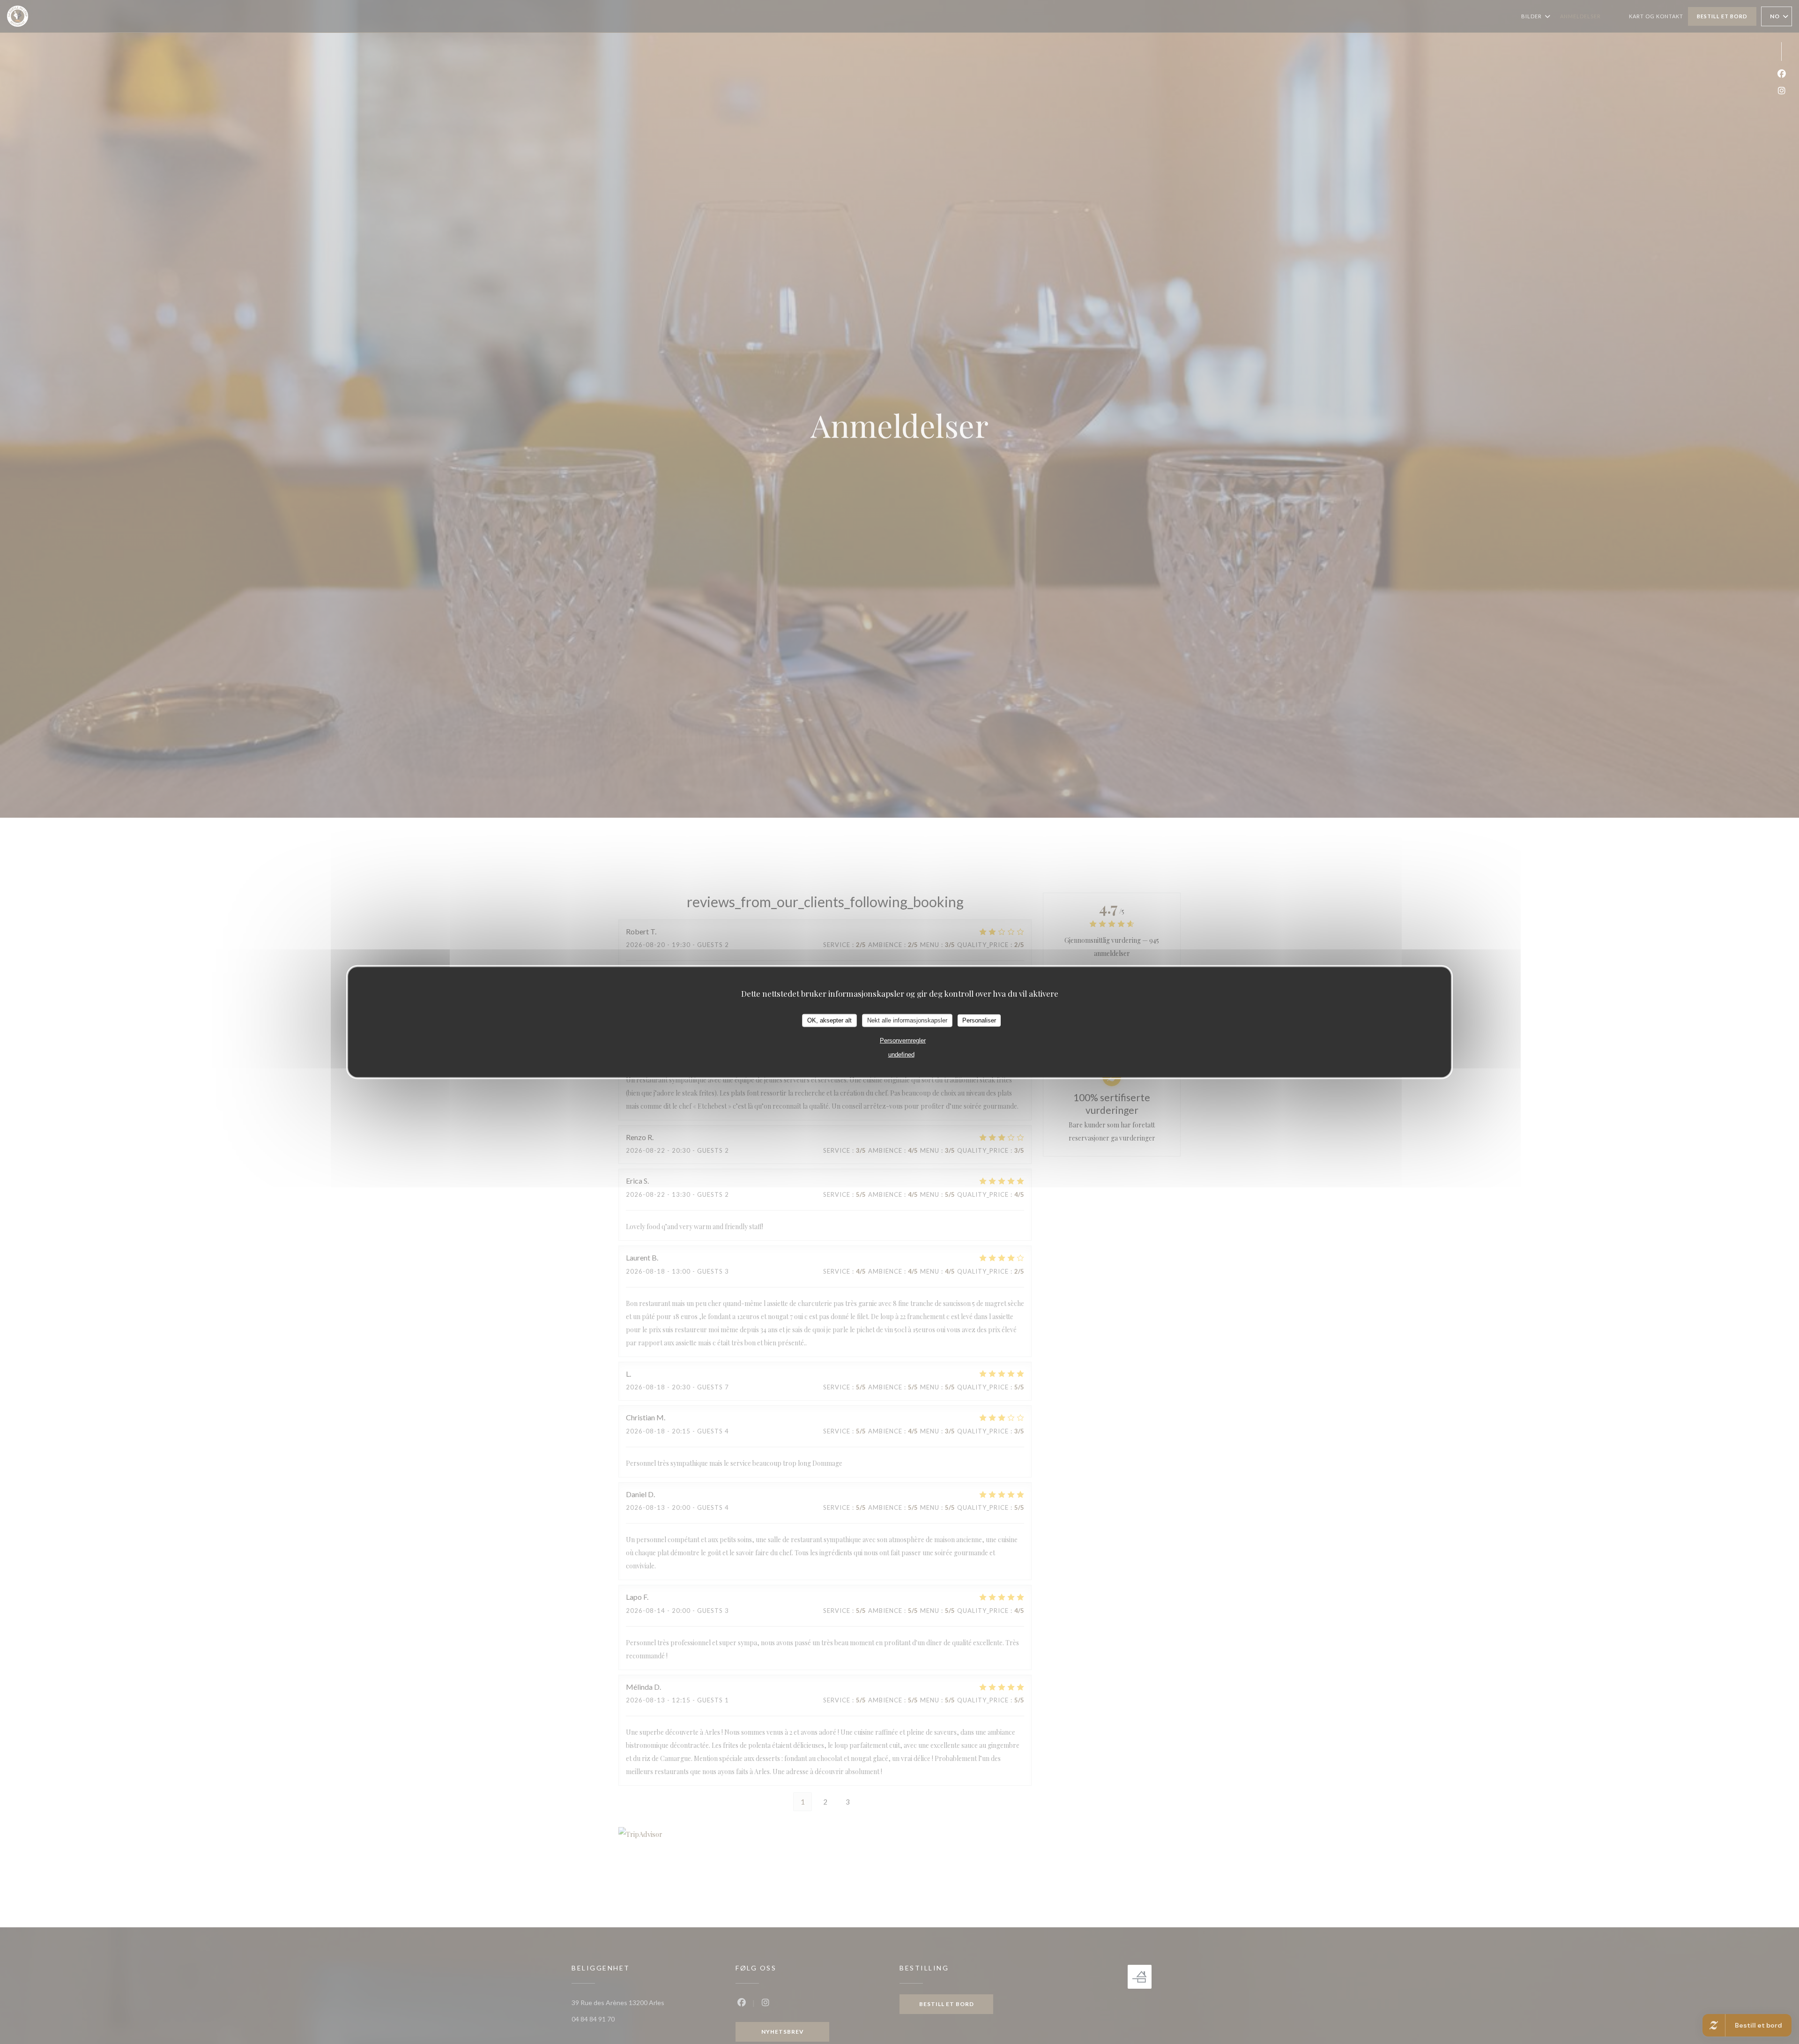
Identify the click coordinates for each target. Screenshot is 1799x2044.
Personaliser (979, 1020)
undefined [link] (901, 1054)
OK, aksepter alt (829, 1020)
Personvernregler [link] (903, 1040)
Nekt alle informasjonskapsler (907, 1020)
